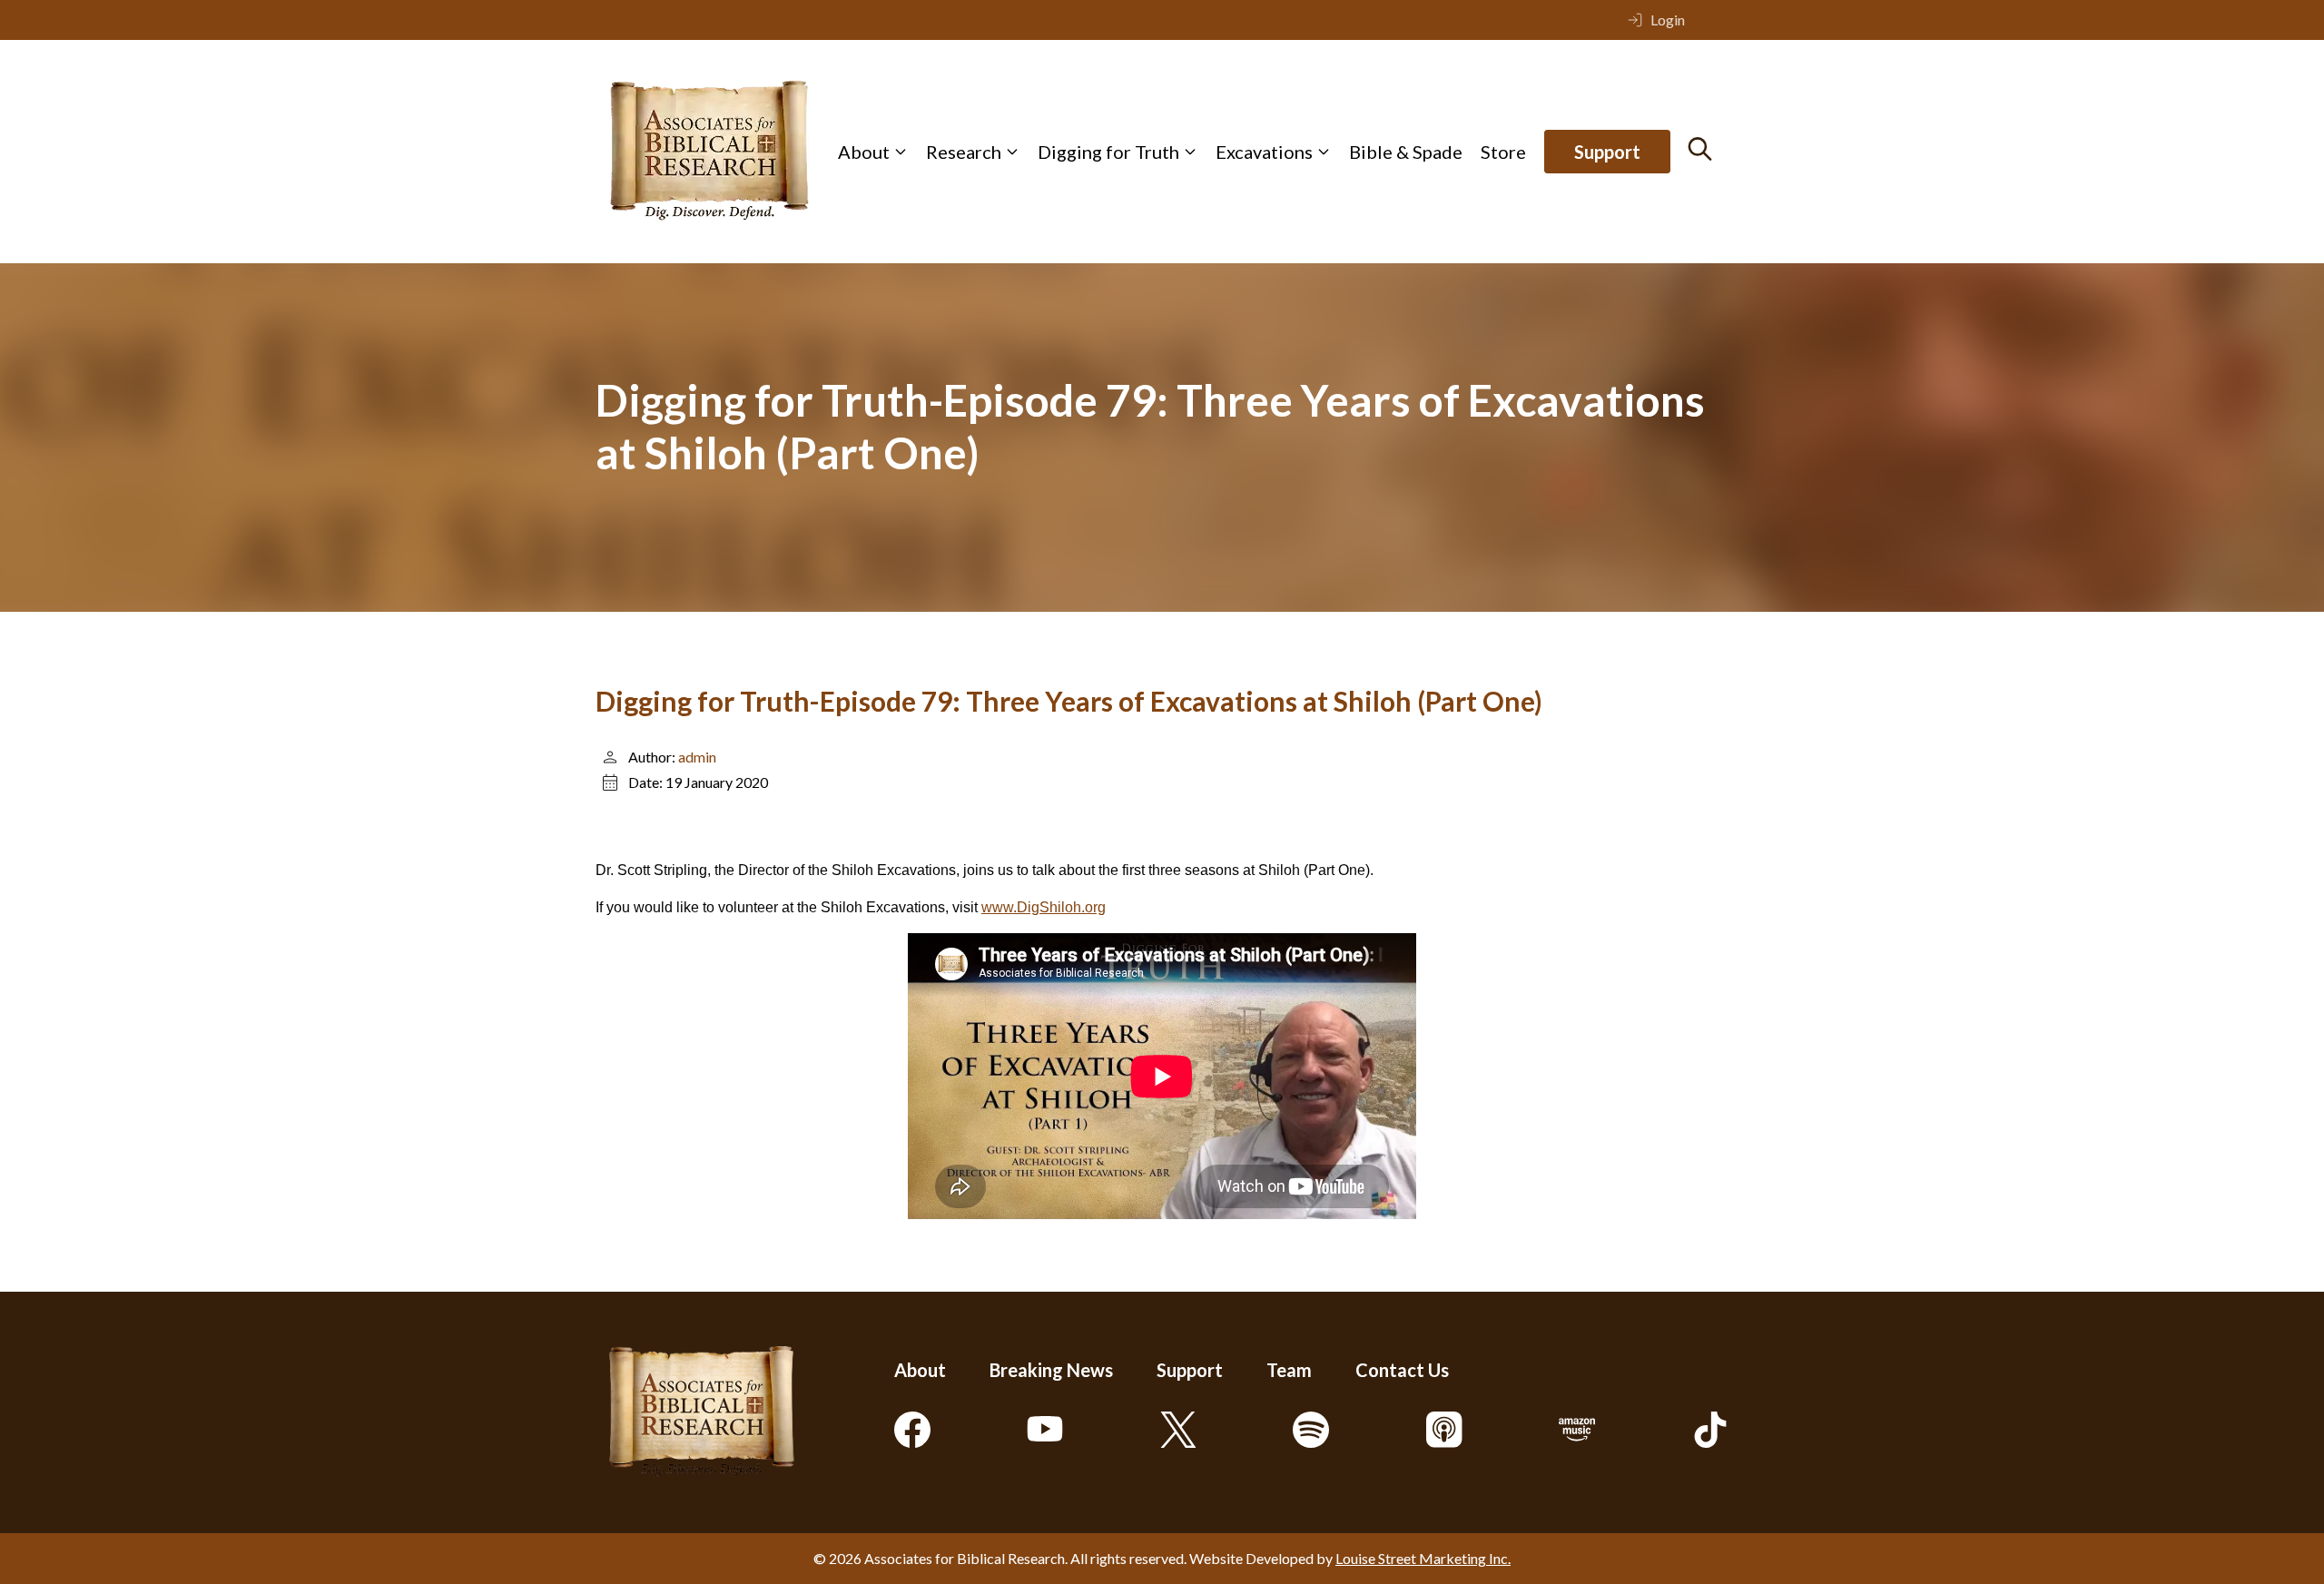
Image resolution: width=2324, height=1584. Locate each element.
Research (964, 152)
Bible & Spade (1406, 152)
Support (1607, 152)
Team (1289, 1370)
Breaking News (1051, 1370)
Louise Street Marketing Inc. (1423, 1558)
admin (697, 757)
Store (1503, 152)
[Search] (1700, 149)
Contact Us (1402, 1370)
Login (1668, 20)
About (864, 152)
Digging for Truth (1108, 152)
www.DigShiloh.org (1044, 907)
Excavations (1264, 152)
